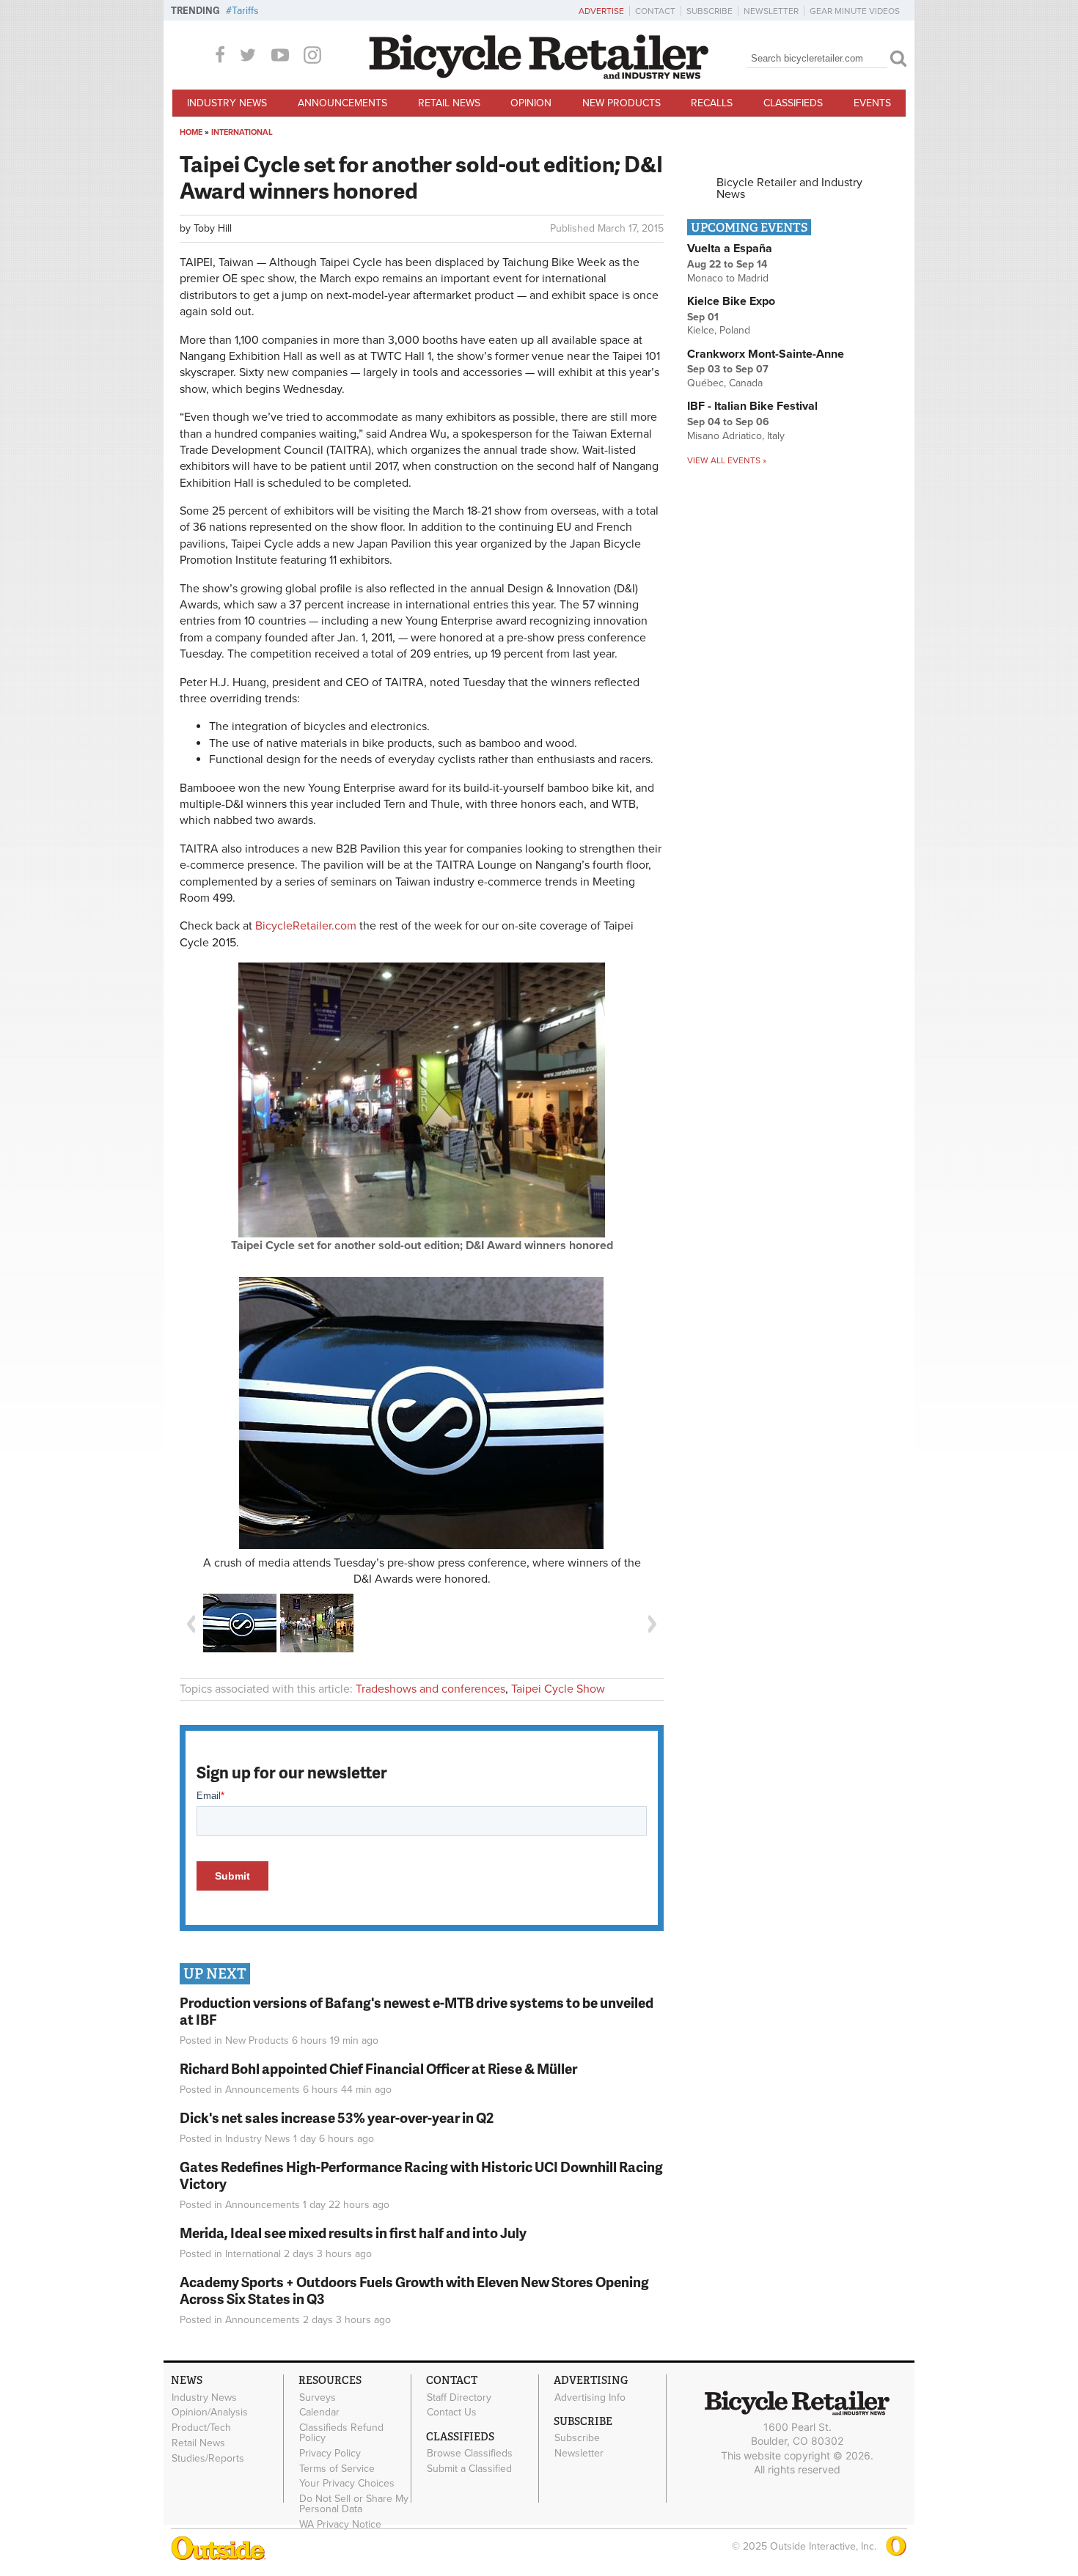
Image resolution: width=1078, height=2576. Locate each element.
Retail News (449, 103)
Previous (191, 1624)
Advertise (601, 11)
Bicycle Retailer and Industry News (789, 188)
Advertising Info (590, 2397)
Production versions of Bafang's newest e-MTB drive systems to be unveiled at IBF (417, 2011)
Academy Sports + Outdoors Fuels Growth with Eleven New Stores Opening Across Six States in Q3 (414, 2290)
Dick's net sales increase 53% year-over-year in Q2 (337, 2117)
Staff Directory (459, 2397)
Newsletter (771, 11)
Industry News (227, 103)
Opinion (531, 103)
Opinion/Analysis (210, 2413)
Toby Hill (213, 228)
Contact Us (452, 2413)
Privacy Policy (330, 2454)
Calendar (319, 2413)
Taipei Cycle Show (558, 1689)
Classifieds (793, 103)
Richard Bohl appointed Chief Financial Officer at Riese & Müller (378, 2068)
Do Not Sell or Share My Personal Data (354, 2504)
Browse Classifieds (470, 2454)
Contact (655, 11)
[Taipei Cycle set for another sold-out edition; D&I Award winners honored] (422, 1234)
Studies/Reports (208, 2458)
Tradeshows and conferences (430, 1689)
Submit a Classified (469, 2469)
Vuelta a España (730, 249)
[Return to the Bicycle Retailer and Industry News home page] (539, 76)
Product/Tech (201, 2428)
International (242, 132)
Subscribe (709, 11)
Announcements (342, 103)
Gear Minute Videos (855, 11)
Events (872, 103)
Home (191, 132)
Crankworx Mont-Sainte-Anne (766, 354)
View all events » (727, 460)
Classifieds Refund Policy (341, 2433)
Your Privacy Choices (347, 2484)
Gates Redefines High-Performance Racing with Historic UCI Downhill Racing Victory (421, 2175)
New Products (621, 103)
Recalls (712, 103)
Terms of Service (337, 2468)
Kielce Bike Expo (731, 301)
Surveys (318, 2397)
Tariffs (245, 11)
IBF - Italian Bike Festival (752, 406)
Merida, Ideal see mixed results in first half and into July (353, 2233)
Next (653, 1624)
